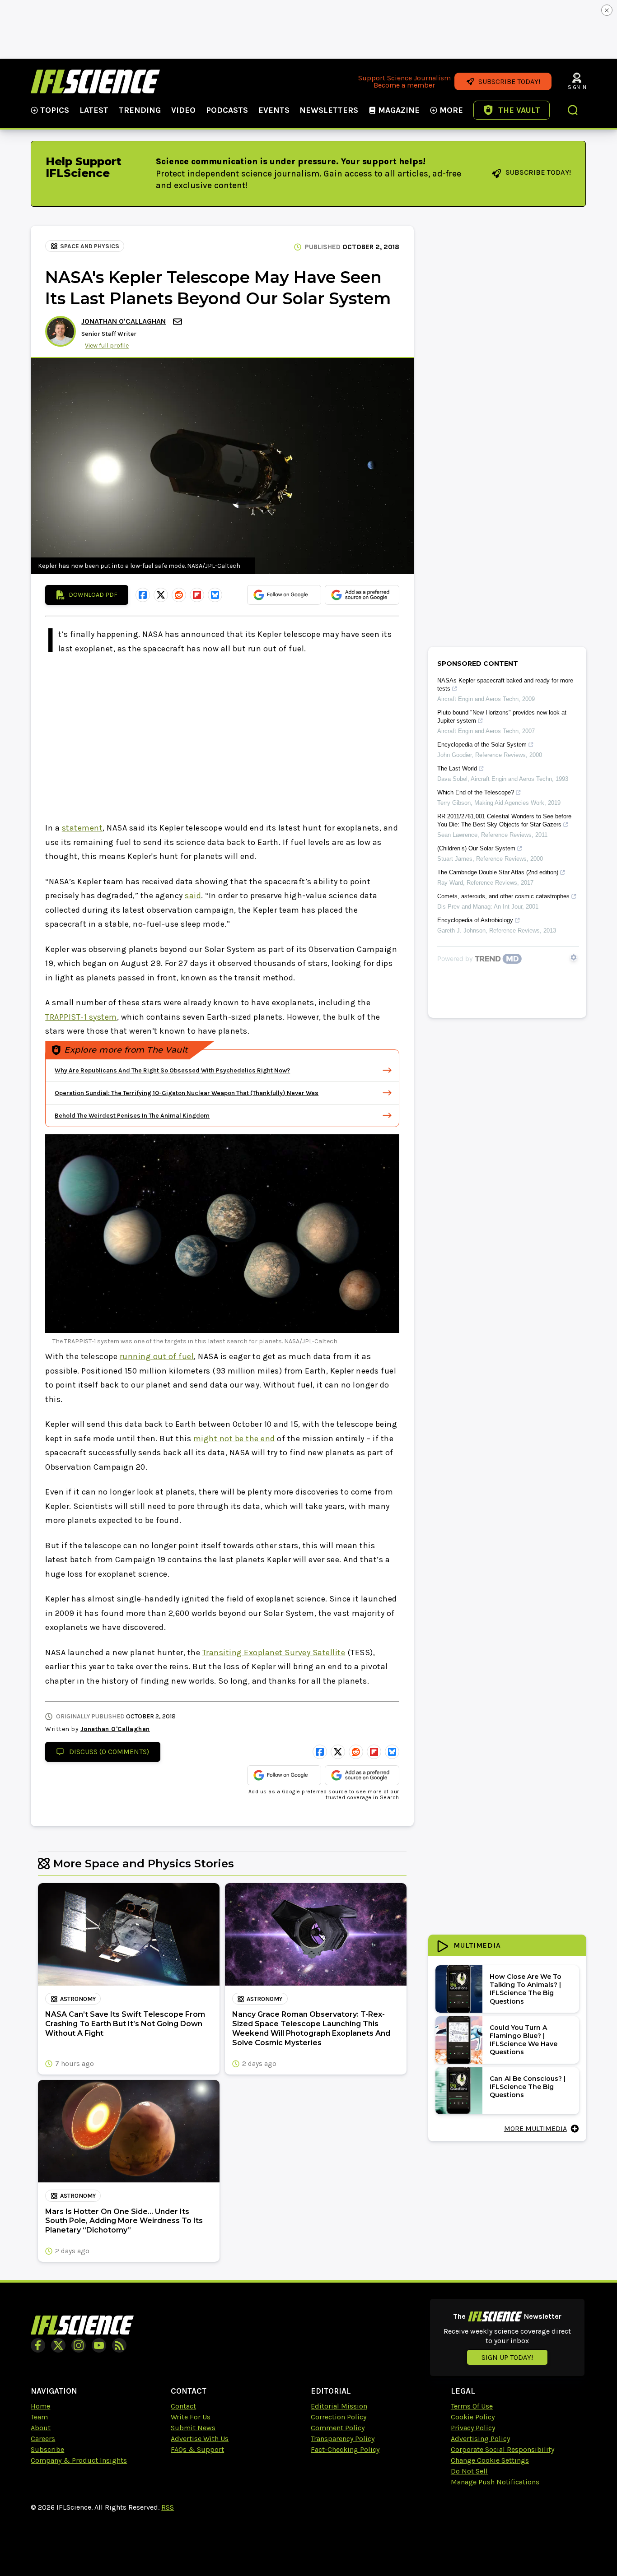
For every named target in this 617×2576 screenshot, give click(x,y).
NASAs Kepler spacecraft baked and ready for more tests (505, 685)
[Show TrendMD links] (574, 957)
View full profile (107, 346)
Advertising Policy (480, 2439)
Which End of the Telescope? (476, 792)
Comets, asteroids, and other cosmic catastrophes (503, 896)
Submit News (193, 2428)
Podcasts (227, 110)
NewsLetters (329, 110)
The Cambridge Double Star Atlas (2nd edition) (498, 872)
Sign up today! (507, 2357)
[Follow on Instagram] (79, 2345)
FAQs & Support (197, 2449)
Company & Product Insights (79, 2460)
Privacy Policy (473, 2428)
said (193, 896)
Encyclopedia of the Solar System (482, 745)
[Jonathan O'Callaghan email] (178, 322)
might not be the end (234, 1439)
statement (82, 828)
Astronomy (78, 1999)
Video (183, 110)
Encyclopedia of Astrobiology (475, 920)
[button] (573, 111)
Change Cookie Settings (490, 2460)
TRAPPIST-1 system (81, 1017)
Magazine (399, 110)
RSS (168, 2507)
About (41, 2428)
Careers (43, 2439)
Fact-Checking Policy (345, 2449)
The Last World (457, 768)
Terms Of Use (472, 2406)
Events (274, 110)
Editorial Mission (339, 2406)
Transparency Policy (343, 2439)
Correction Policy (339, 2417)
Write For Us (191, 2417)
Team (39, 2417)
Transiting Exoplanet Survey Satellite (274, 1652)
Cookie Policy (473, 2417)
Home (40, 2406)
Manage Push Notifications (495, 2482)
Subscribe (47, 2449)
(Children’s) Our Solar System (476, 848)
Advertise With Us (200, 2439)
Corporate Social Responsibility (502, 2449)
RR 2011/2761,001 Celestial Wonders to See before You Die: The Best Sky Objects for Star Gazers (504, 820)
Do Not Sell (469, 2471)
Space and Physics (90, 246)
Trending (140, 110)
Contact (183, 2406)
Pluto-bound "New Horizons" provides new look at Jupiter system (502, 717)
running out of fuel (157, 1356)
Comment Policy (338, 2428)
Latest (94, 110)
